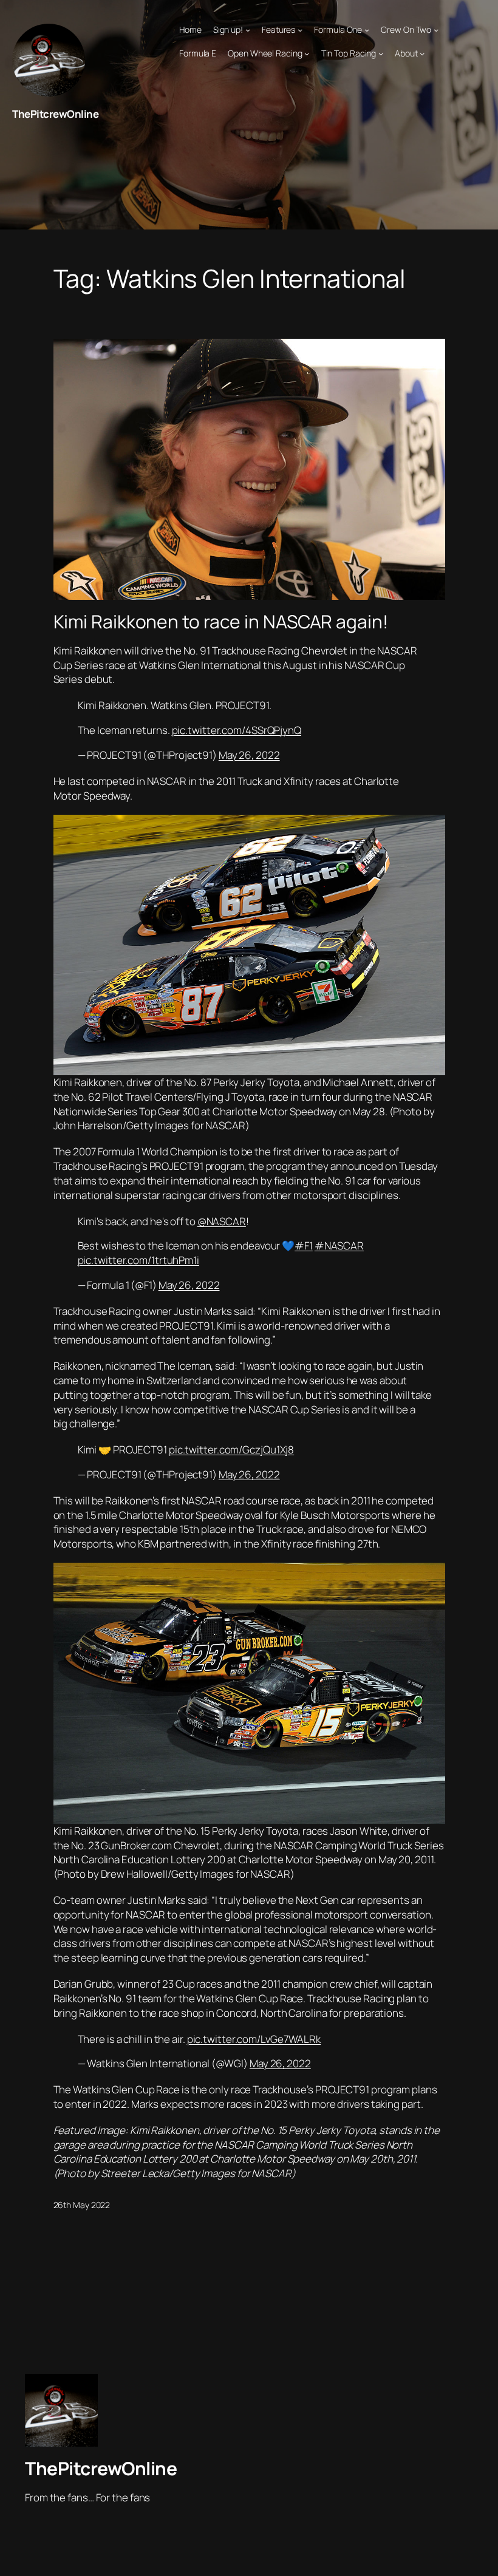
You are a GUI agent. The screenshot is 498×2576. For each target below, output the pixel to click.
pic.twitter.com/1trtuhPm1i (138, 1260)
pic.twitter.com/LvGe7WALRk (254, 2039)
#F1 (304, 1246)
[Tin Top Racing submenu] (381, 53)
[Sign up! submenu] (248, 30)
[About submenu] (422, 53)
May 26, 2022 (249, 755)
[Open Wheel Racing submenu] (307, 53)
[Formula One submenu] (367, 30)
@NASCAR (222, 1221)
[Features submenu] (300, 30)
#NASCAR (339, 1246)
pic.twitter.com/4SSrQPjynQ (237, 730)
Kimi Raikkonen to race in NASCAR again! (221, 622)
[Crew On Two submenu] (436, 30)
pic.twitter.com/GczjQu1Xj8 (231, 1449)
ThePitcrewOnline (55, 114)
